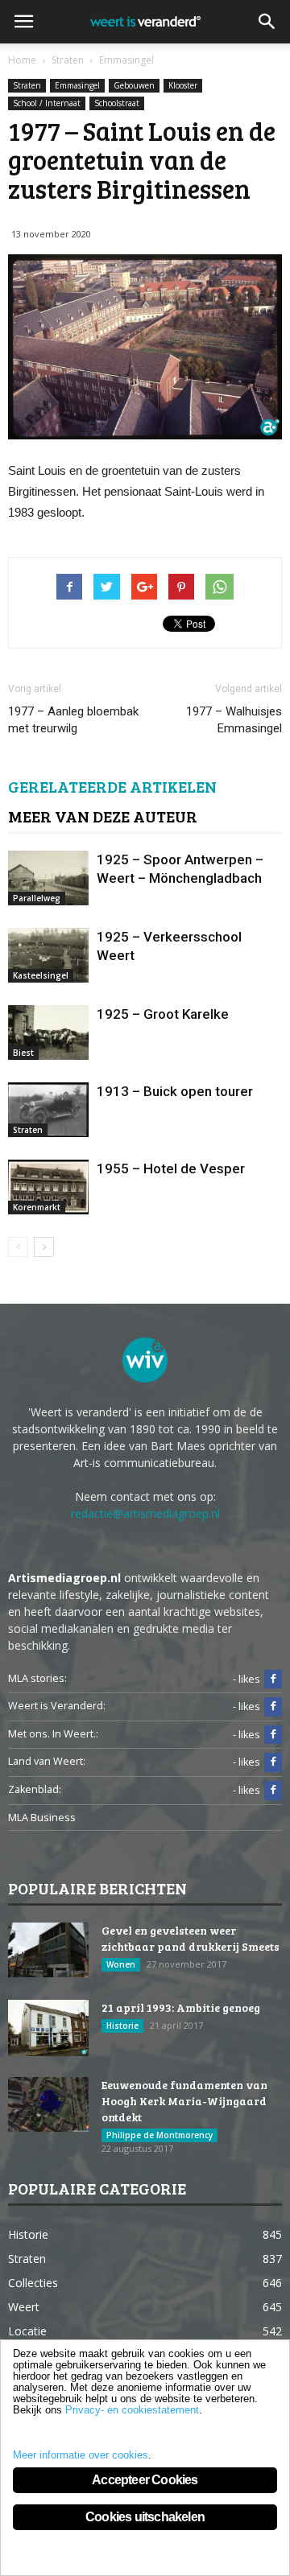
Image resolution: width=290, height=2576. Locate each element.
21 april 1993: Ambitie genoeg (181, 2007)
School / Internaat (47, 103)
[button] (267, 22)
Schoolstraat (117, 103)
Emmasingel (77, 85)
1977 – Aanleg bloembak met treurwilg (73, 720)
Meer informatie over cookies (81, 2455)
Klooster (183, 85)
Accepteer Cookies (145, 2480)
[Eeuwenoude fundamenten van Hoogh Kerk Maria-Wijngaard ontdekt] (48, 2105)
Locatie (27, 2331)
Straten (27, 85)
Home (22, 60)
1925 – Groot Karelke (163, 1014)
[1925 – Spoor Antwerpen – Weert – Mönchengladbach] (48, 878)
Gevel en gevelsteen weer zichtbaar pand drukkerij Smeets (191, 1938)
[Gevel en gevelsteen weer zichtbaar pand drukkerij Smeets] (48, 1950)
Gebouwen (134, 85)
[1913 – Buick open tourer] (48, 1110)
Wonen (121, 1964)
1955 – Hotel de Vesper (171, 1168)
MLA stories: (37, 1678)
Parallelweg (37, 898)
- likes (246, 1679)
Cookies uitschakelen (145, 2517)
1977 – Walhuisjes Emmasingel (234, 720)
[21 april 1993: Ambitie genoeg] (48, 2028)
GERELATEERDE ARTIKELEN (112, 786)
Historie (122, 2026)
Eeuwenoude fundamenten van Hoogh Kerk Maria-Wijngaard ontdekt (184, 2101)
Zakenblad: (35, 1789)
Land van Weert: (47, 1761)
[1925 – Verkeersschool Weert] (48, 956)
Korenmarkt (37, 1207)
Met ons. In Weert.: (53, 1734)
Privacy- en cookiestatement (132, 2410)
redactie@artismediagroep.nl (145, 1513)
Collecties (33, 2283)
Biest (23, 1053)
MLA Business (42, 1818)
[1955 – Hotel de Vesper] (48, 1187)
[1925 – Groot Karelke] (48, 1033)
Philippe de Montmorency (159, 2135)
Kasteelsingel (41, 975)
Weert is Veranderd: (57, 1706)
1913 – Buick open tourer (175, 1091)
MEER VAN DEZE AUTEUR (103, 816)
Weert (24, 2307)
